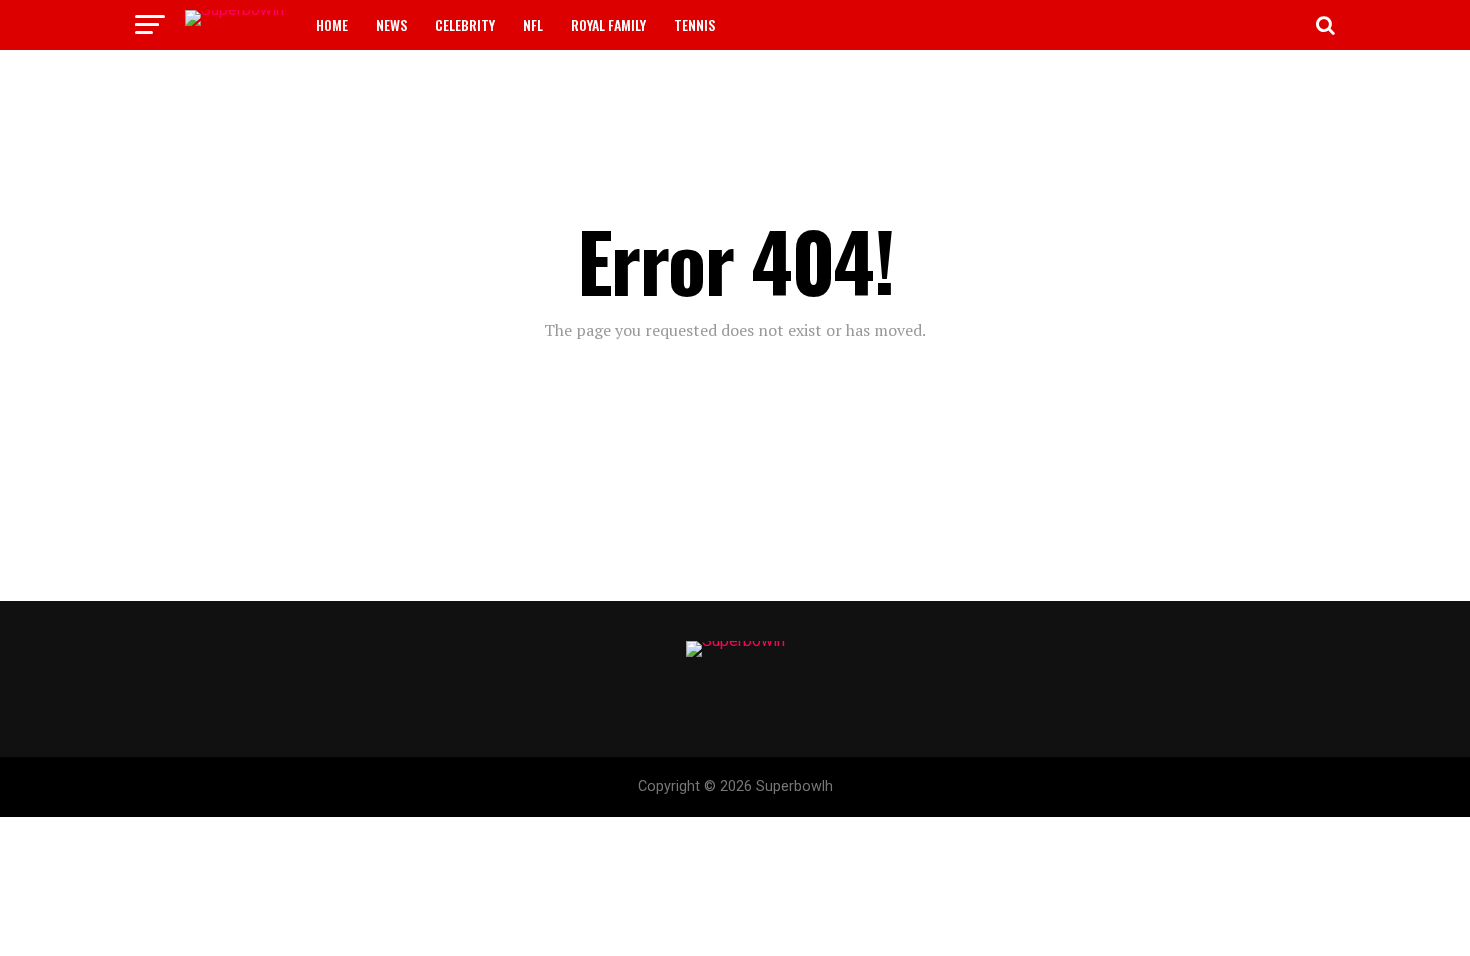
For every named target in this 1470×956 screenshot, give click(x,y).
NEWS (391, 24)
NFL (533, 24)
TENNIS (694, 24)
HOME (332, 24)
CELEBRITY (465, 24)
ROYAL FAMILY (608, 24)
